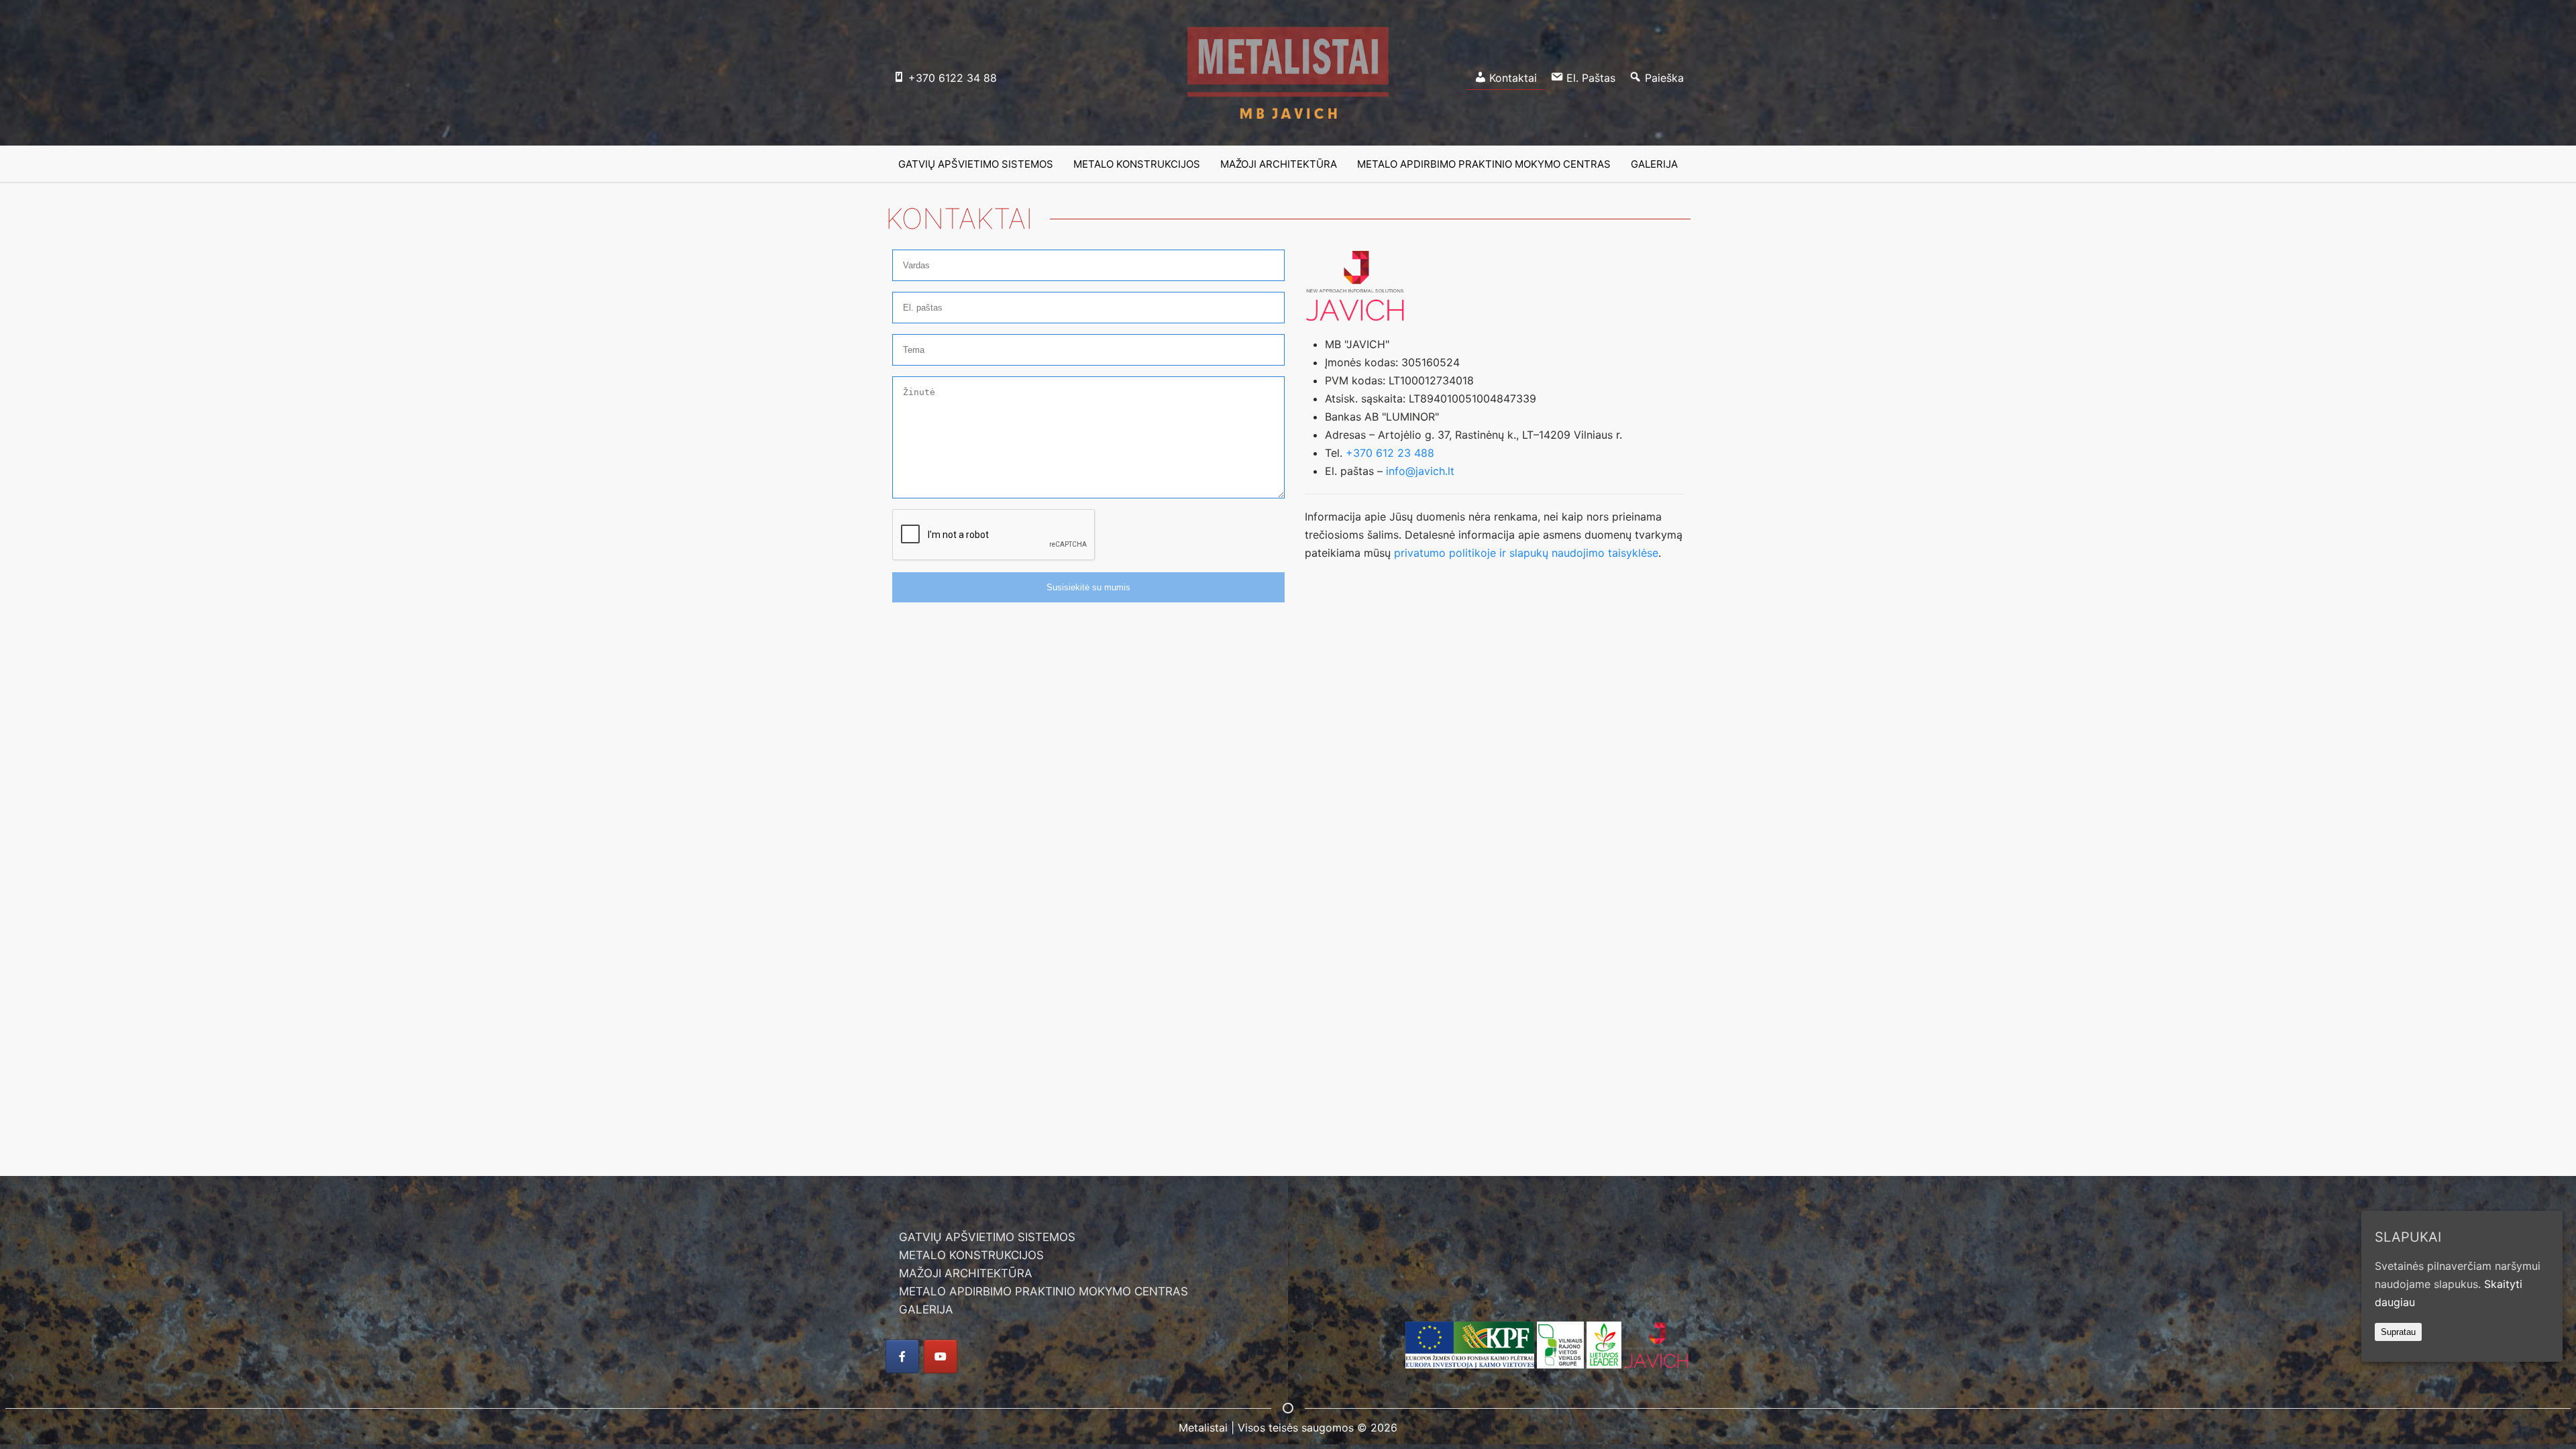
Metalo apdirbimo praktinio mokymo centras (1484, 164)
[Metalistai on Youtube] (941, 1356)
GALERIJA (926, 1309)
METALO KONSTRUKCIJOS (971, 1255)
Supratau (2398, 1332)
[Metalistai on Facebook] (902, 1356)
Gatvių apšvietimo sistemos (976, 164)
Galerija (1654, 164)
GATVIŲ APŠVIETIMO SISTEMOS (987, 1237)
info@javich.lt (1420, 471)
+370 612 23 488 (1390, 453)
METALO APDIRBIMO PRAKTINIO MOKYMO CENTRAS (1043, 1291)
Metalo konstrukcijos (1137, 164)
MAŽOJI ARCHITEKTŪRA (966, 1273)
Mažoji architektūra (1279, 164)
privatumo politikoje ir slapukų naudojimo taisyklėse (1526, 553)
